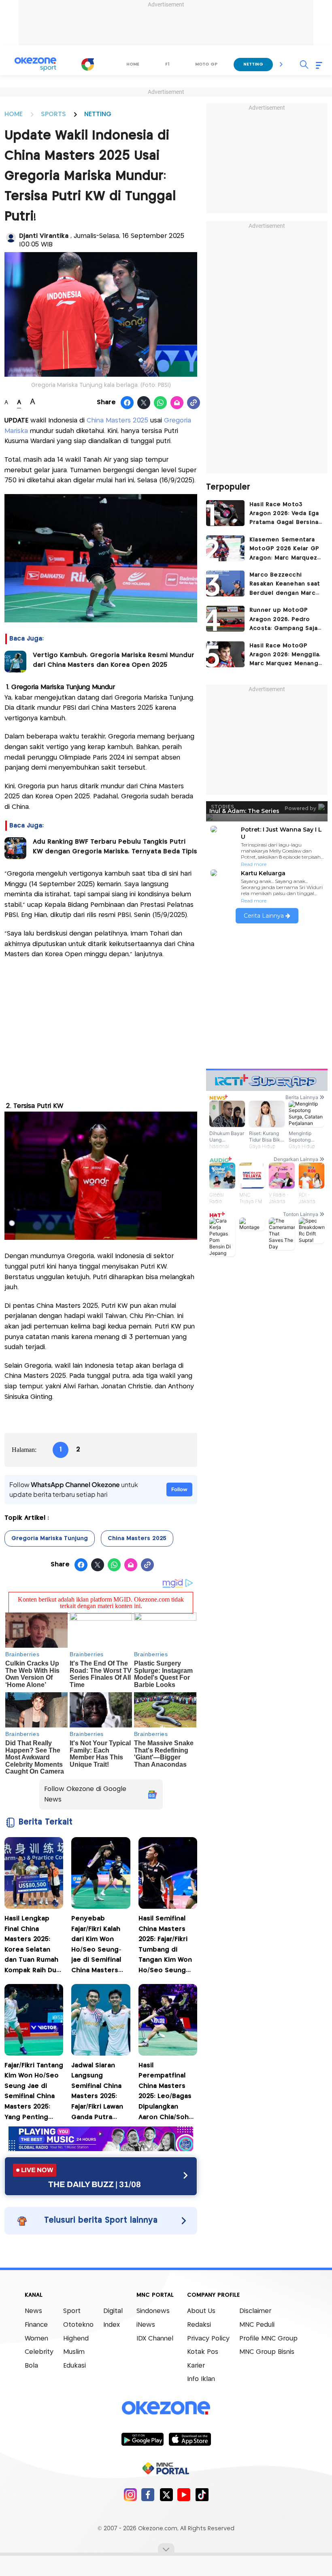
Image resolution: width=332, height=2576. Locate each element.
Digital (113, 2311)
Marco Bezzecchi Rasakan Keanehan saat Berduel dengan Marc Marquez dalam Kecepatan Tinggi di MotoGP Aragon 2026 (285, 585)
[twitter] (166, 2494)
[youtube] (184, 2494)
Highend (76, 2339)
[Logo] (87, 64)
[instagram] (130, 2494)
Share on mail (177, 403)
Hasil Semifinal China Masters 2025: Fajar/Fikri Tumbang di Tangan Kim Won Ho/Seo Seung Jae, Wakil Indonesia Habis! (165, 1946)
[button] (281, 64)
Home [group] (133, 64)
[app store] (190, 2439)
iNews (146, 2325)
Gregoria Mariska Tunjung (50, 1538)
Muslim (74, 2352)
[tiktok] (202, 2494)
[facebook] (148, 2494)
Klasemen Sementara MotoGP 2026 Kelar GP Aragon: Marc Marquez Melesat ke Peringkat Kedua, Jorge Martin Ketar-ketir (284, 550)
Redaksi (199, 2325)
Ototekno (78, 2325)
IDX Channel (155, 2339)
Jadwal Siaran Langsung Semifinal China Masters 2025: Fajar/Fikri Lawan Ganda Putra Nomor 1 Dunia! (97, 2093)
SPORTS (53, 114)
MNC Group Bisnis (267, 2352)
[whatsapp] (161, 403)
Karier (196, 2366)
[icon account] (11, 238)
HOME (14, 114)
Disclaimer (255, 2311)
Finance (36, 2325)
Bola (31, 2366)
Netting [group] (253, 64)
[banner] (101, 2149)
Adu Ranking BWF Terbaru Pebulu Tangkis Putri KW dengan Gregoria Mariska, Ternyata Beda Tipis (115, 847)
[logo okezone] (166, 2408)
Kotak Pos (203, 2352)
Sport (72, 2311)
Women (36, 2339)
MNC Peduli (257, 2325)
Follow (179, 1489)
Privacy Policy (208, 2339)
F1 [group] (167, 64)
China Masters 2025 (117, 421)
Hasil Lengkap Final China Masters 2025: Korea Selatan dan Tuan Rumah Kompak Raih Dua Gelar (32, 1946)
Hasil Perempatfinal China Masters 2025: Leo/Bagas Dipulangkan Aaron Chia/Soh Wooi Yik (165, 2093)
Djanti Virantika (45, 236)
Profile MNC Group (268, 2339)
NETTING (98, 114)
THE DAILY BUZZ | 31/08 (95, 2184)
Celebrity (39, 2352)
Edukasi (74, 2366)
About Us (201, 2311)
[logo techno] (35, 64)
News (33, 2311)
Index (112, 2325)
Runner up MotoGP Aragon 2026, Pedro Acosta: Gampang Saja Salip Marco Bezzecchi (284, 620)
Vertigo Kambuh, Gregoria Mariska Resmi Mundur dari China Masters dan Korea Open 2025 (114, 660)
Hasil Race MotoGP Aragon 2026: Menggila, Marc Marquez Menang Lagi (285, 656)
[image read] (15, 662)
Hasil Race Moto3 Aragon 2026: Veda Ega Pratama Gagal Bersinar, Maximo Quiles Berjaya (286, 515)
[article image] (225, 513)
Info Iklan (201, 2379)
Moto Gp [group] (206, 64)
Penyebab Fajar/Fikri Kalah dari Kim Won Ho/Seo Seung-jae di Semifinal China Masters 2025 (96, 1946)
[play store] (142, 2439)
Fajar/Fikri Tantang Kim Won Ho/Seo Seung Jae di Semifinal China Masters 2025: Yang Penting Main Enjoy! (34, 2093)
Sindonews (153, 2311)
